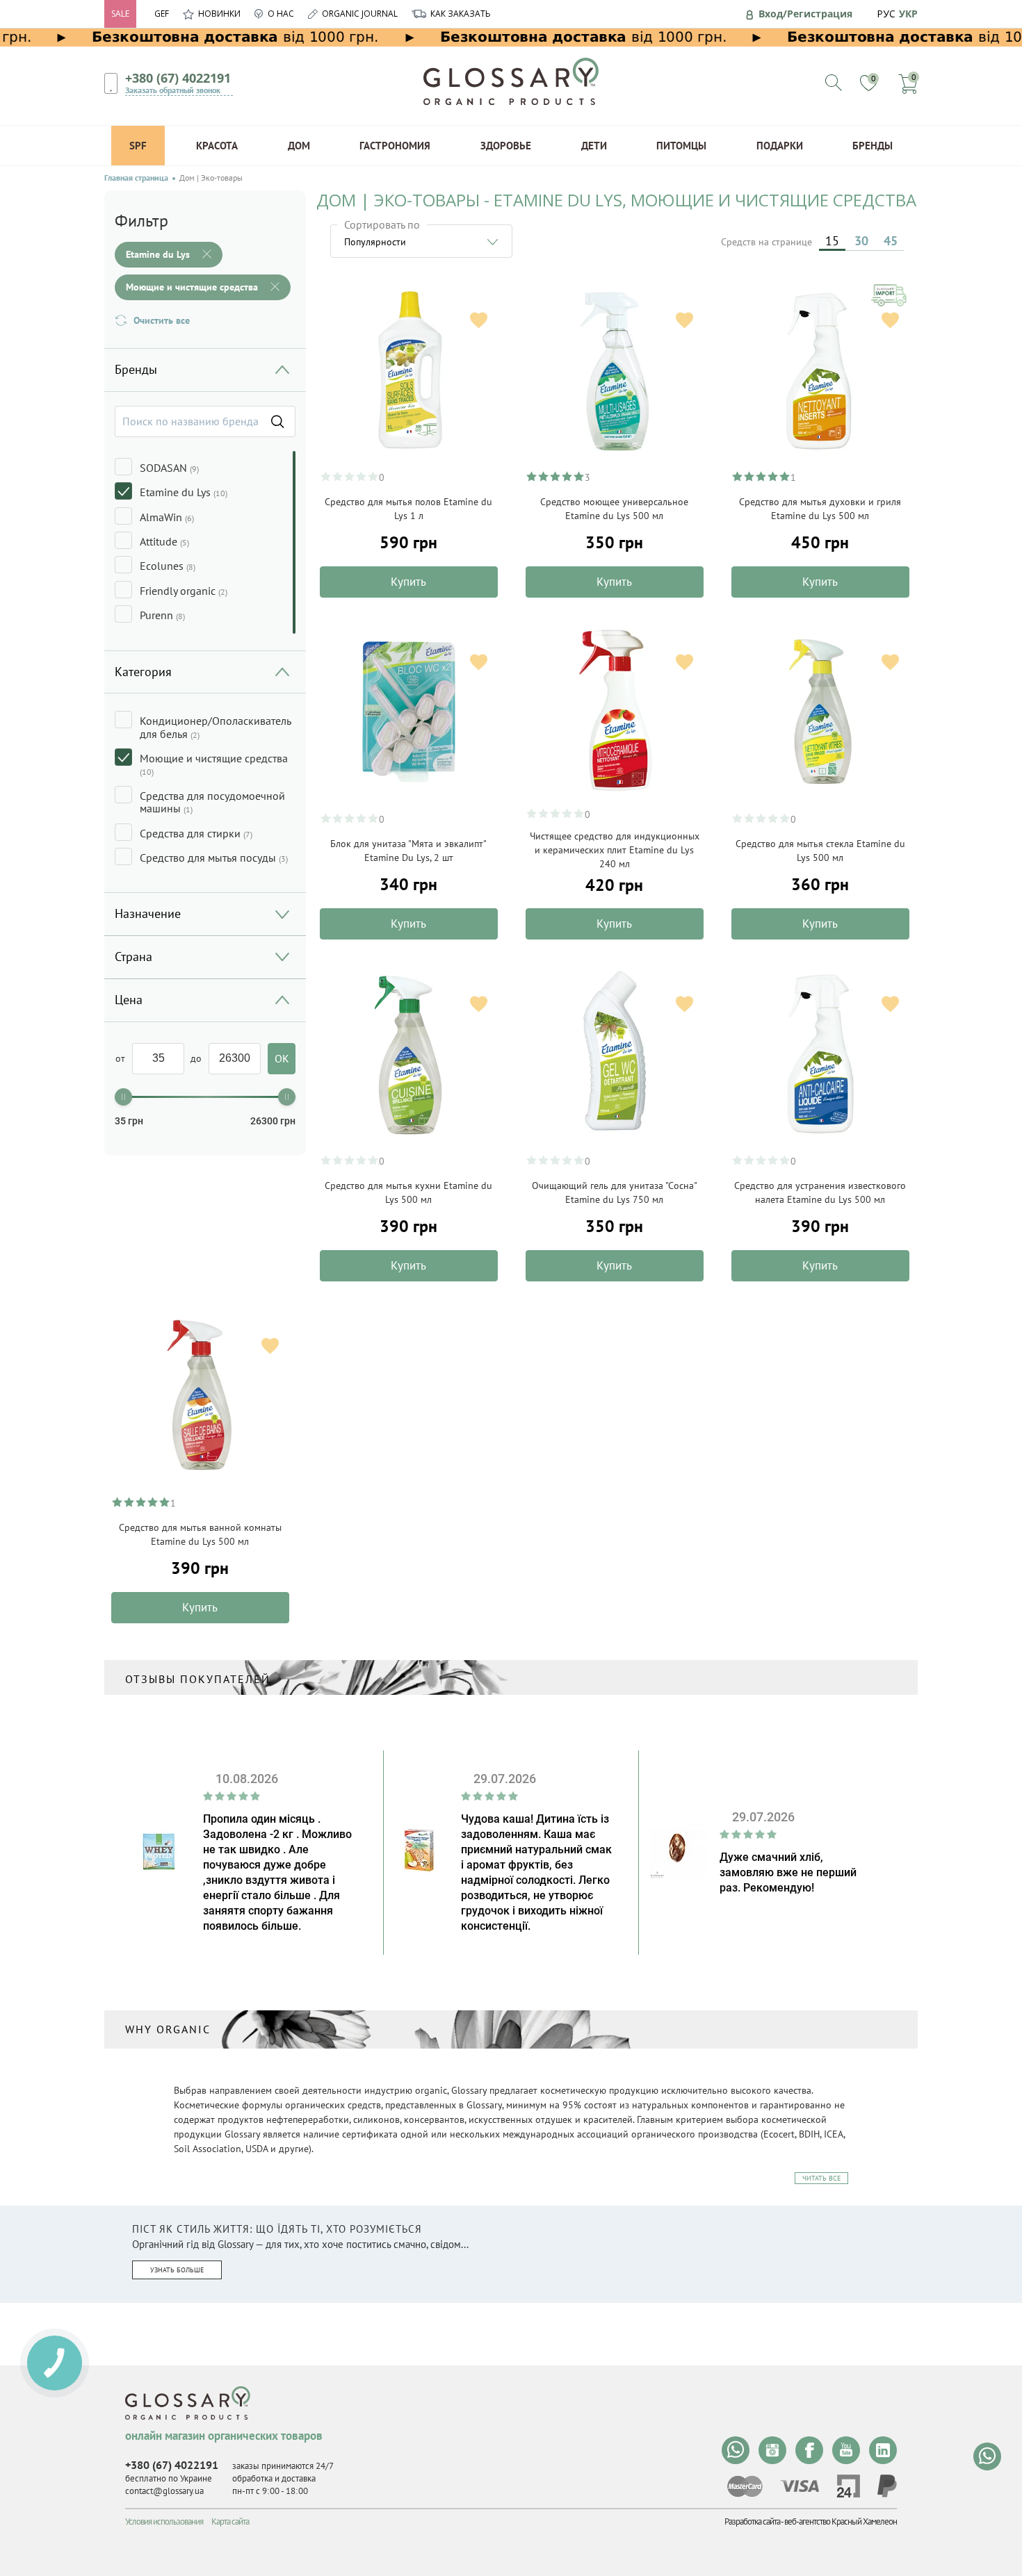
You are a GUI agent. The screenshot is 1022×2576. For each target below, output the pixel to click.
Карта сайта (230, 2521)
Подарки (780, 146)
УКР (908, 14)
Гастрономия (395, 146)
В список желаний (479, 320)
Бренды (873, 146)
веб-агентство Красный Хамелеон (841, 2521)
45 (891, 241)
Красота (217, 146)
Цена (129, 1000)
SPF (138, 146)
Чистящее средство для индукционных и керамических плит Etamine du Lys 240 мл (615, 850)
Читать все (821, 2178)
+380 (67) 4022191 (178, 78)
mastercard (745, 2486)
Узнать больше (177, 2270)
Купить (408, 582)
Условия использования (164, 2521)
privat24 (848, 2486)
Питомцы (681, 146)
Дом (299, 146)
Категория (143, 672)
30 (861, 241)
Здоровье (506, 146)
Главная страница (136, 178)
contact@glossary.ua (164, 2491)
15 (832, 241)
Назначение (148, 913)
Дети (594, 146)
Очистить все (162, 320)
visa (800, 2486)
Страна (133, 957)
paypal (887, 2486)
